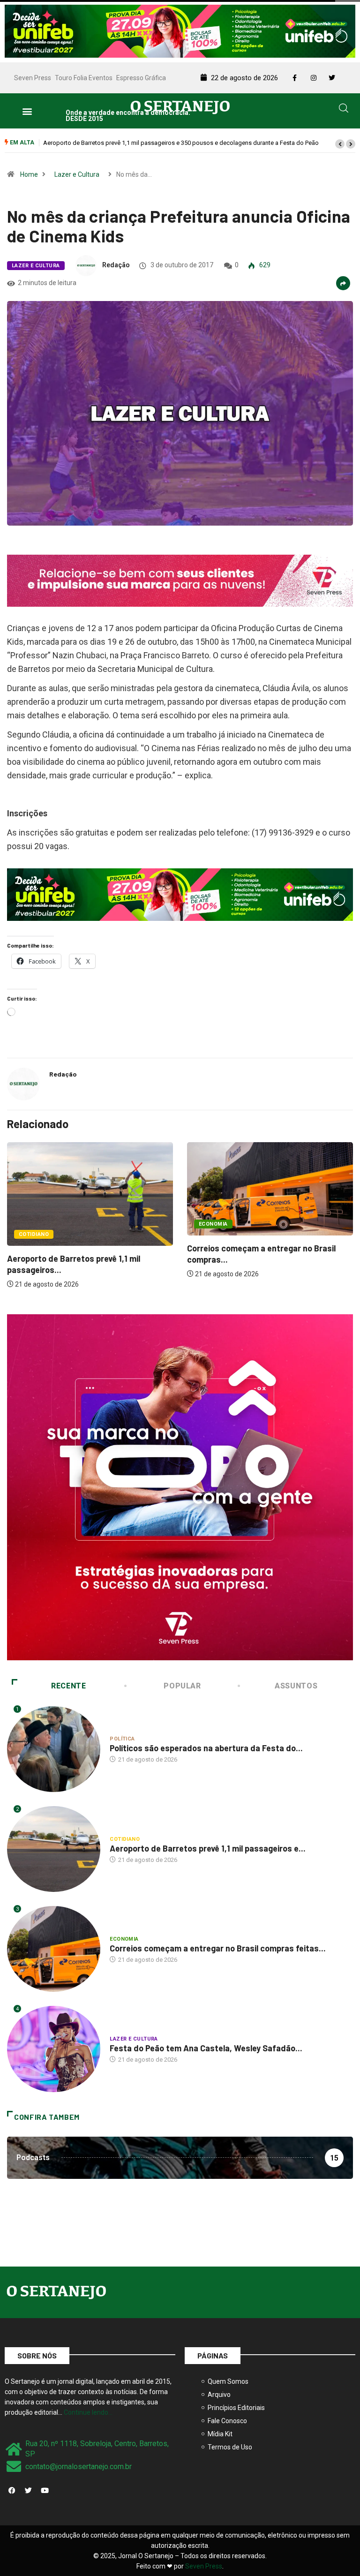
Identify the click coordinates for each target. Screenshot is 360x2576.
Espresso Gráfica (141, 78)
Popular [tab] (182, 1686)
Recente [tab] (68, 1686)
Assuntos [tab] (296, 1686)
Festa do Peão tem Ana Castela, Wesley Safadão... (206, 2048)
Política (122, 1739)
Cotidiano (34, 1234)
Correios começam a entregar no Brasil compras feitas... (218, 1948)
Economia (213, 1224)
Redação (116, 265)
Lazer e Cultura (77, 174)
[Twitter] (28, 2490)
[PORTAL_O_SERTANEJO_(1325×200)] (180, 30)
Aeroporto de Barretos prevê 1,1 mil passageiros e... (208, 1848)
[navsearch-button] (344, 110)
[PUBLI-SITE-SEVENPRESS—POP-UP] (180, 1486)
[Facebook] (12, 2490)
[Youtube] (45, 2490)
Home (29, 174)
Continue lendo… (88, 2412)
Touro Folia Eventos (84, 78)
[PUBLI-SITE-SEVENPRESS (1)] (180, 580)
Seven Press (33, 78)
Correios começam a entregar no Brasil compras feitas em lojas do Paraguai (146, 143)
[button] (27, 111)
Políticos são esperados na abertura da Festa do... (206, 1748)
